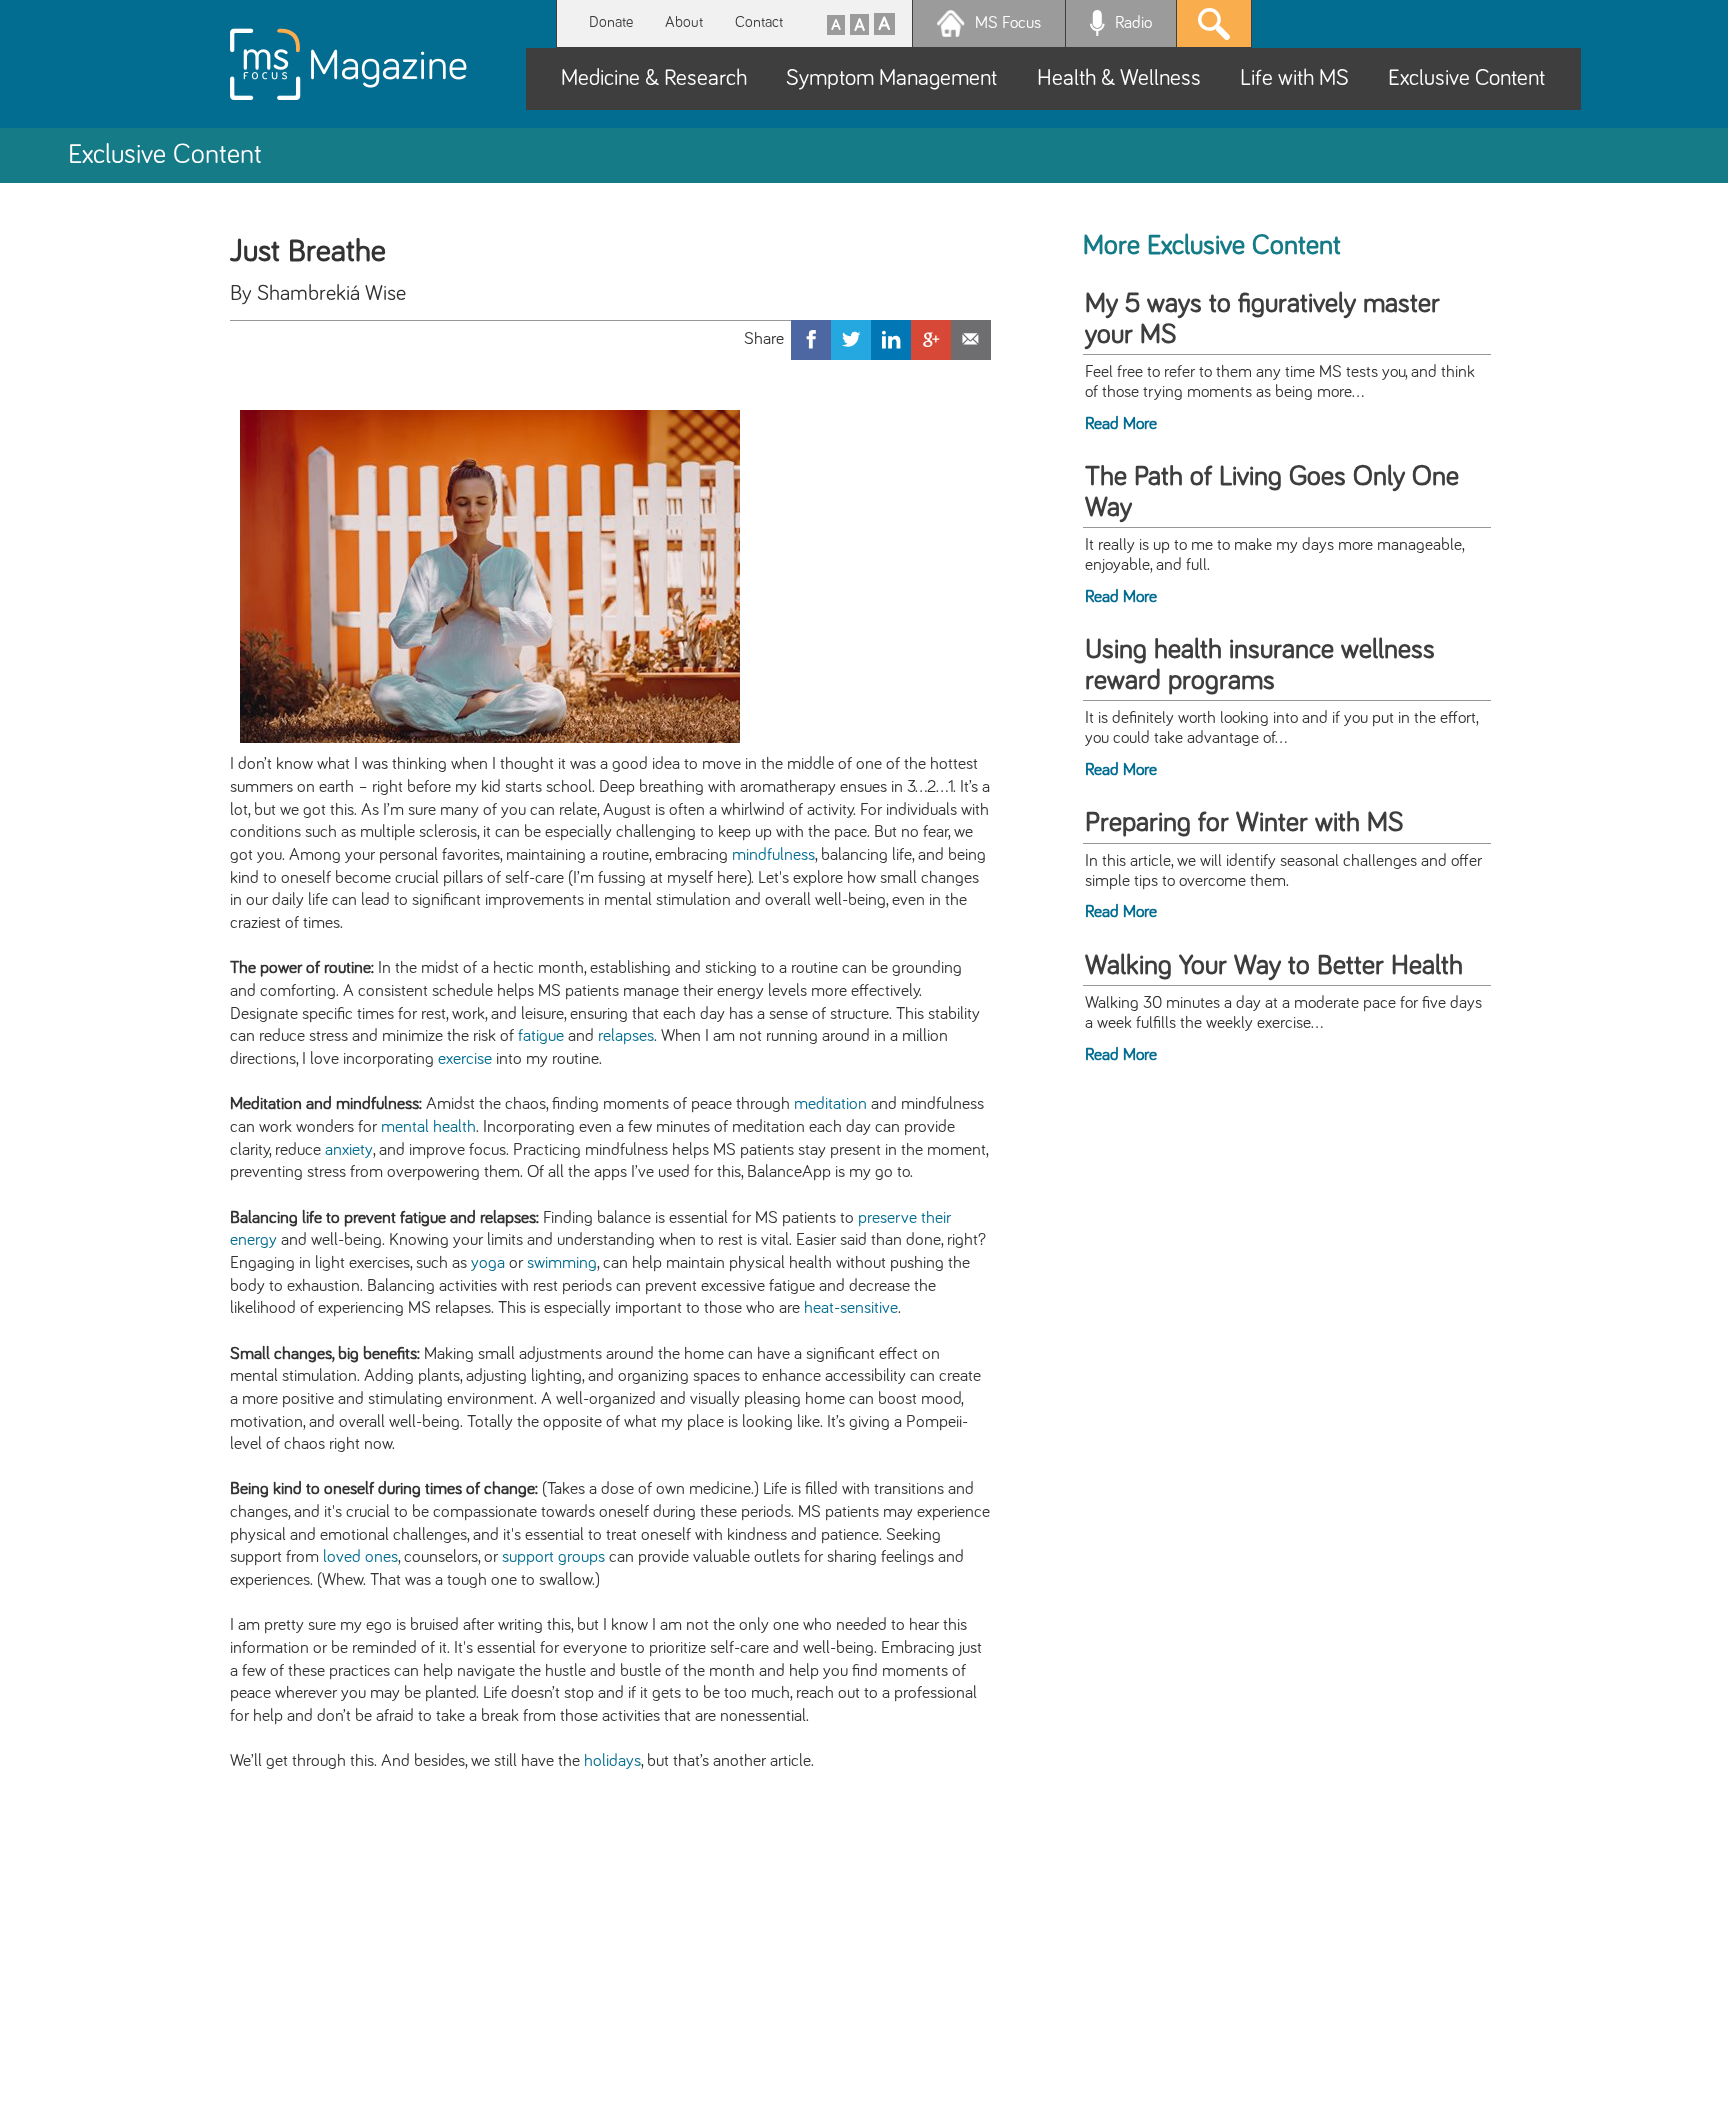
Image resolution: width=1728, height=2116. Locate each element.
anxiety (349, 1150)
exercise (465, 1059)
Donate (611, 22)
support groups (553, 1557)
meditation (830, 1104)
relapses (626, 1036)
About (684, 22)
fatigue (541, 1036)
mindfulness (773, 855)
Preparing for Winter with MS (1244, 823)
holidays (612, 1761)
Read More (1121, 424)
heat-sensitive (851, 1308)
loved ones (360, 1557)
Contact (759, 22)
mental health (428, 1127)
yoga (488, 1263)
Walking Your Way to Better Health (1274, 966)
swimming (562, 1263)
